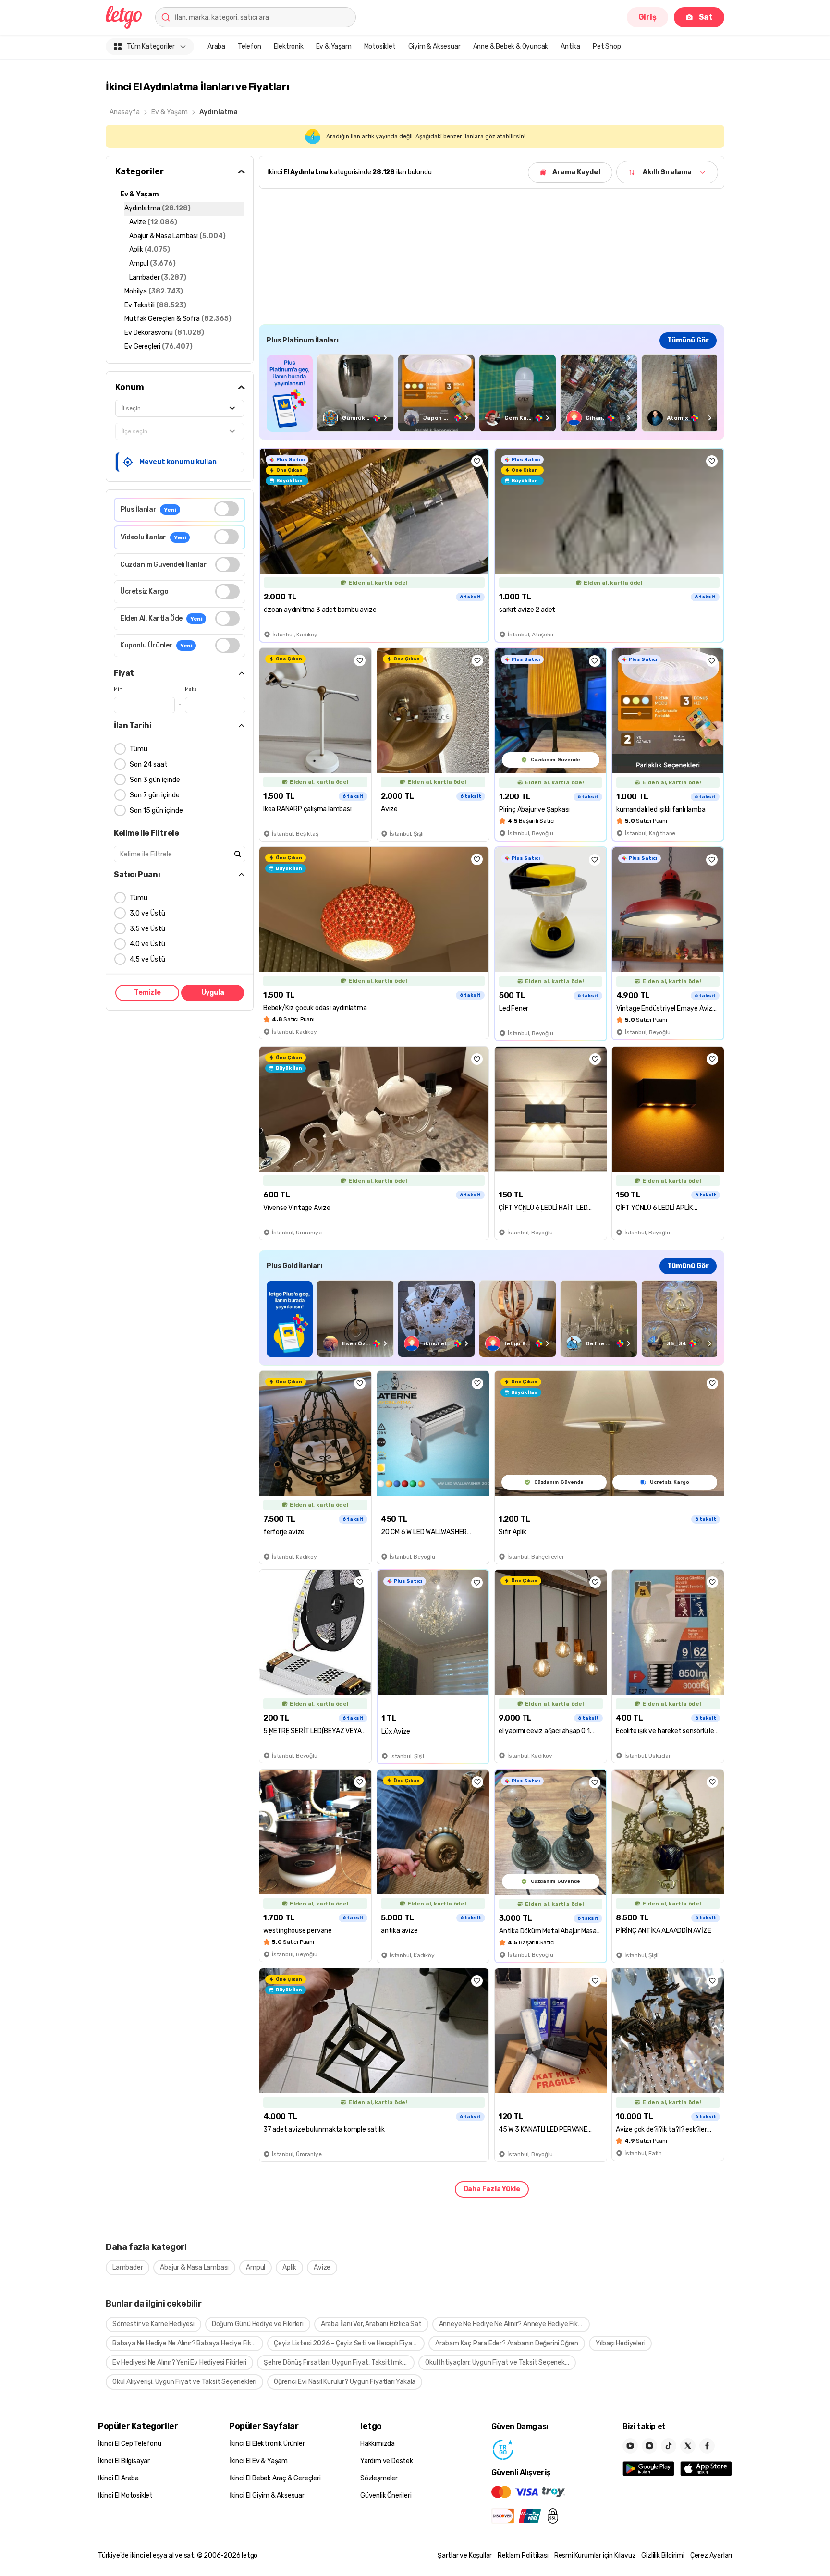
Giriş (647, 17)
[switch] (226, 509)
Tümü (139, 749)
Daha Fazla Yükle (492, 2189)
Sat (706, 17)
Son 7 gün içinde (155, 795)
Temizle (147, 993)
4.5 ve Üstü (147, 959)
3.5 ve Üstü (147, 929)
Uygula (213, 993)
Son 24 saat (149, 764)
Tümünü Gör (688, 340)
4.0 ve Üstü (147, 944)
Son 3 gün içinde (155, 780)
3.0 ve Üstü (147, 913)
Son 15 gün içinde (156, 811)
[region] (492, 393)
